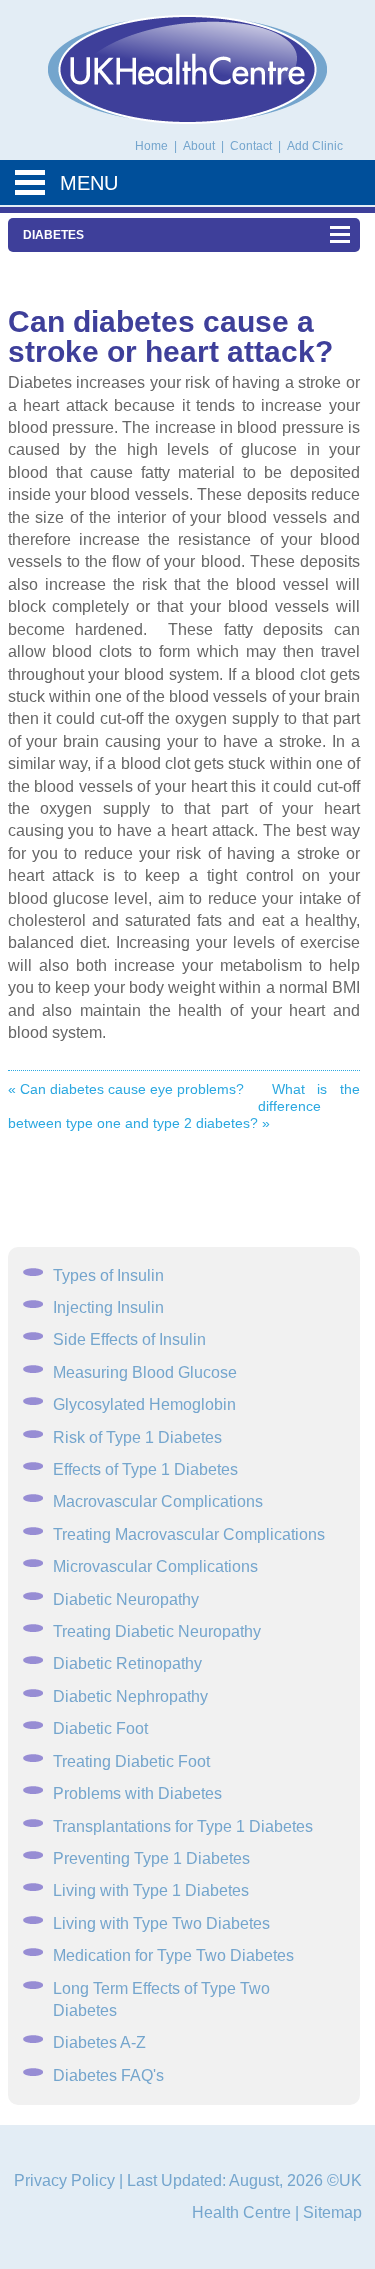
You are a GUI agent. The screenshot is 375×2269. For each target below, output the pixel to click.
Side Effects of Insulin (129, 1339)
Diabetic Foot (100, 1728)
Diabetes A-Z (99, 2042)
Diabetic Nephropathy (130, 1696)
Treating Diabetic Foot (131, 1761)
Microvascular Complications (155, 1566)
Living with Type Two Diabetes (161, 1923)
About (200, 146)
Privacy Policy (64, 2180)
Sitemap (332, 2212)
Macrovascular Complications (158, 1501)
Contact (252, 146)
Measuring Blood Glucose (145, 1372)
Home (151, 146)
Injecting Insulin (108, 1307)
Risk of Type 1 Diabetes (137, 1437)
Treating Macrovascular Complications (189, 1534)
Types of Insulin (108, 1275)
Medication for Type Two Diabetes (173, 1955)
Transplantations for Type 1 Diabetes (183, 1826)
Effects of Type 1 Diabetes (145, 1469)
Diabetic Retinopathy (127, 1663)
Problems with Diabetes (137, 1793)
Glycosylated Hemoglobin (144, 1404)
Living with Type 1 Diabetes (151, 1890)
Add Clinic (315, 146)
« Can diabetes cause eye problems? (126, 1089)
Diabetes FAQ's (108, 2075)
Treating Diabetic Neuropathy (157, 1631)
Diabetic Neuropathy (126, 1599)
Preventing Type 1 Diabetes (151, 1858)
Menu (89, 183)
